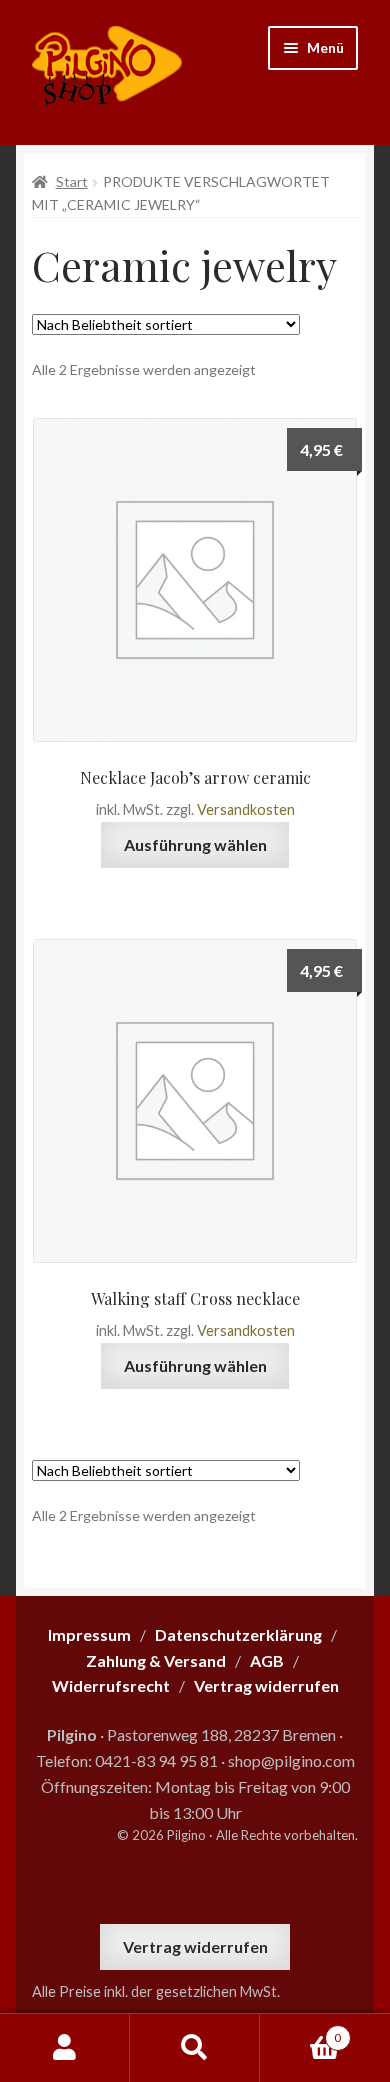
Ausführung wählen (195, 844)
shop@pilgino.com (291, 1760)
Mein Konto (65, 2048)
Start (72, 181)
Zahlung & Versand (156, 1660)
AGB (267, 1660)
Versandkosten (246, 809)
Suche (195, 2048)
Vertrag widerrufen (195, 1946)
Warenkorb (300, 2031)
